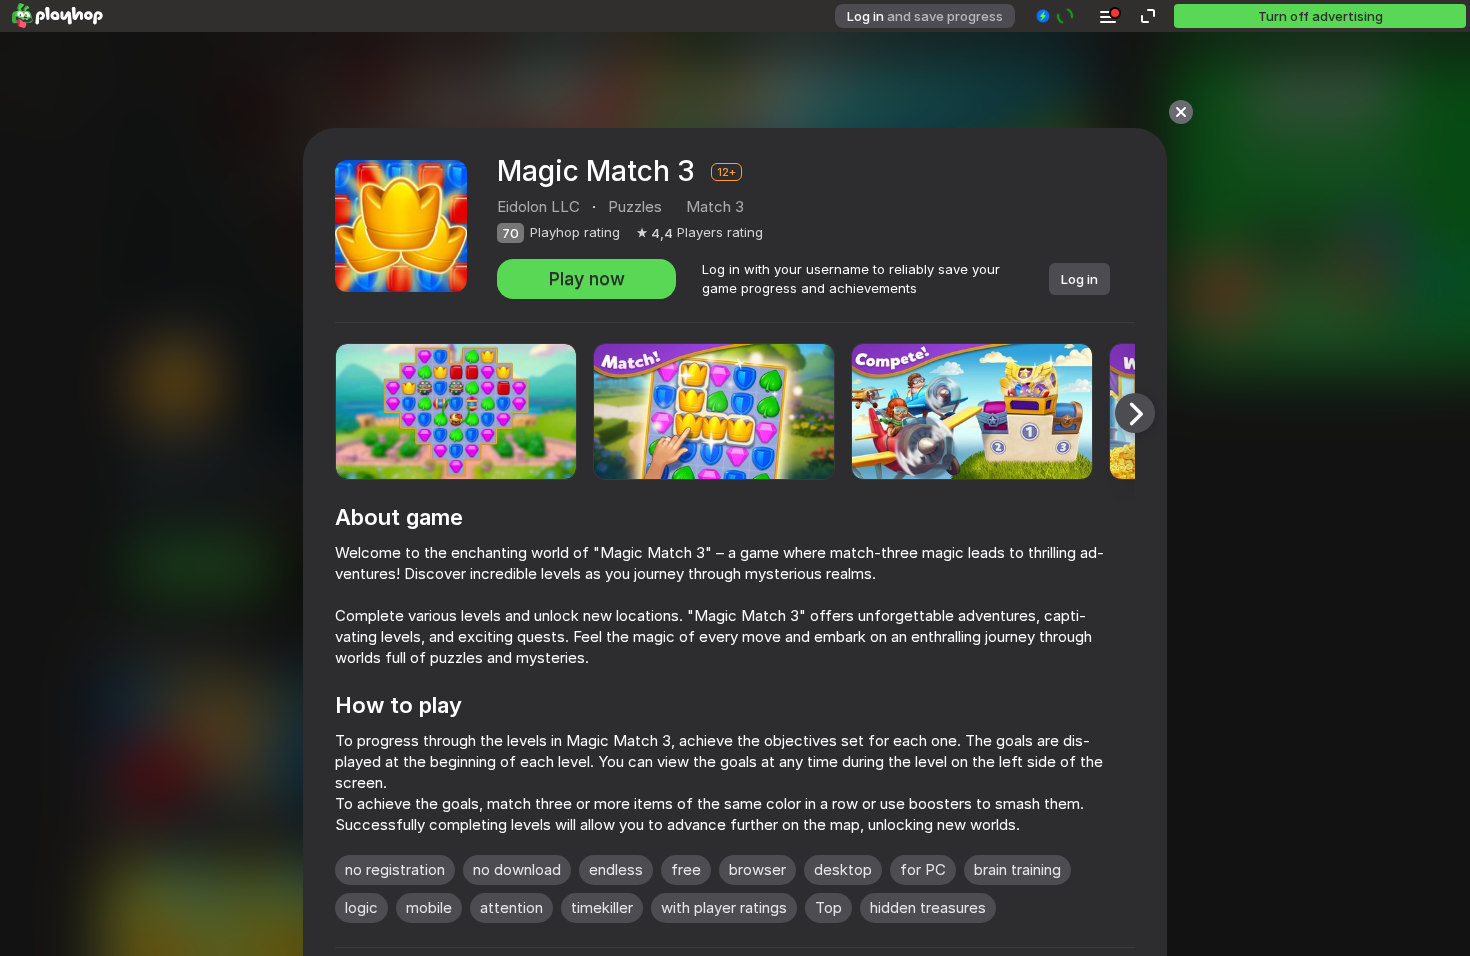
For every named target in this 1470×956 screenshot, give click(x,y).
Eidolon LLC (538, 206)
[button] (1055, 16)
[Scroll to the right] (1135, 413)
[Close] (1181, 112)
